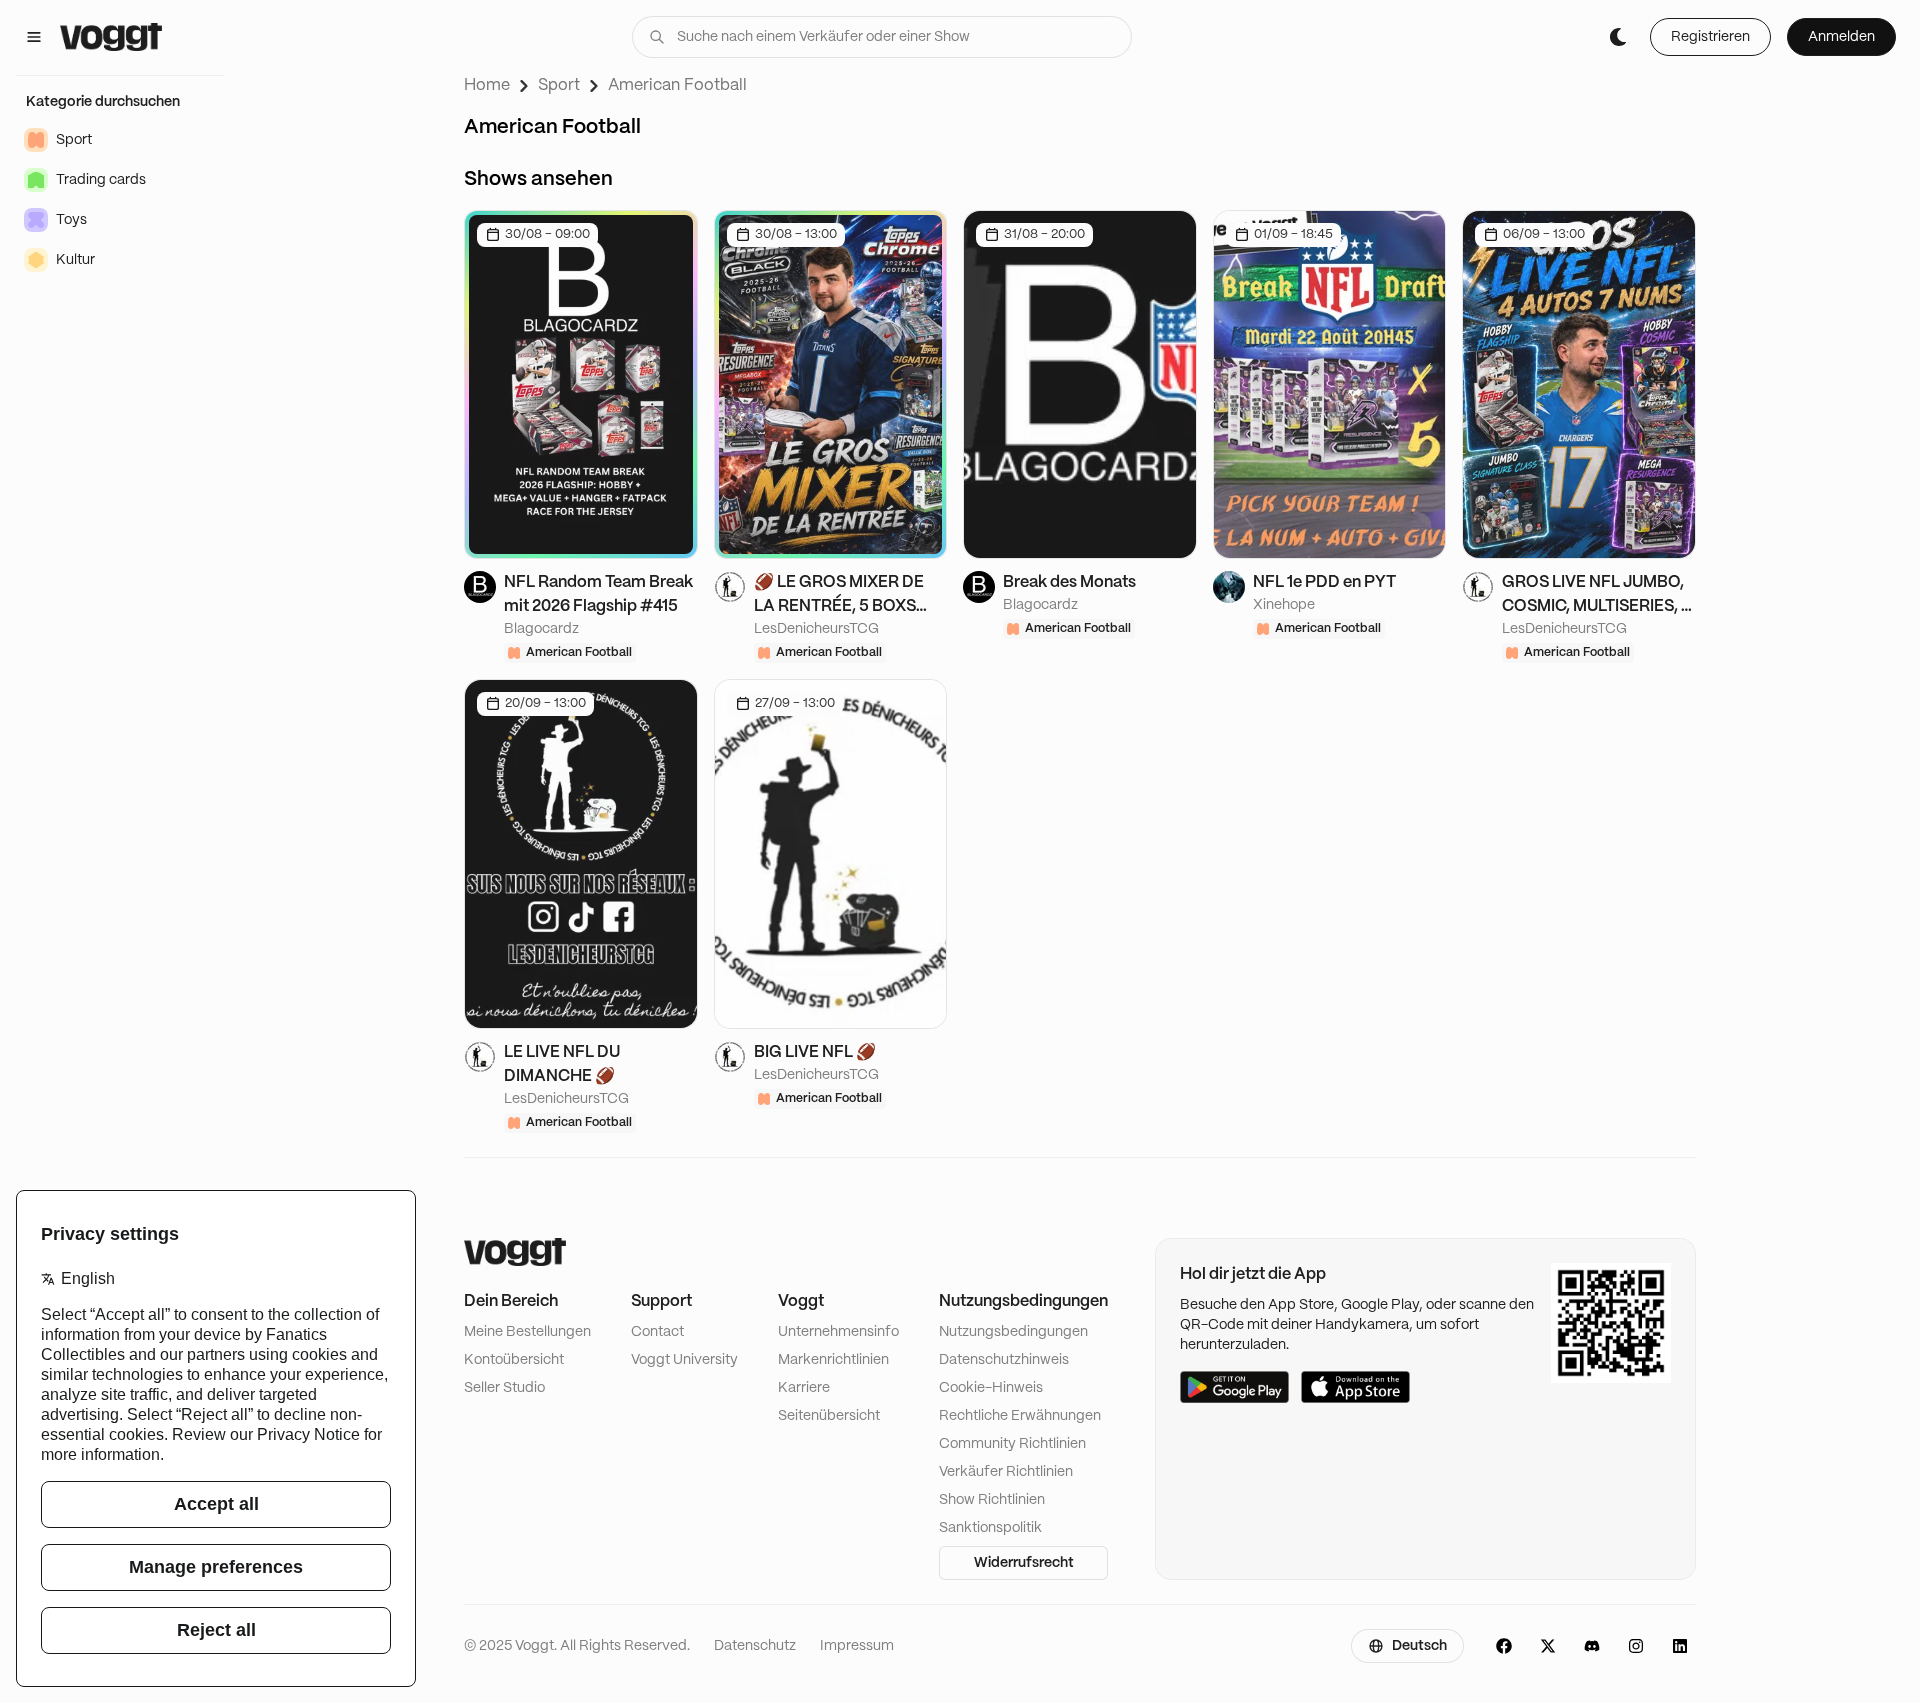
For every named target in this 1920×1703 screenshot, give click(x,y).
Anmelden (1841, 37)
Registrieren (1710, 37)
